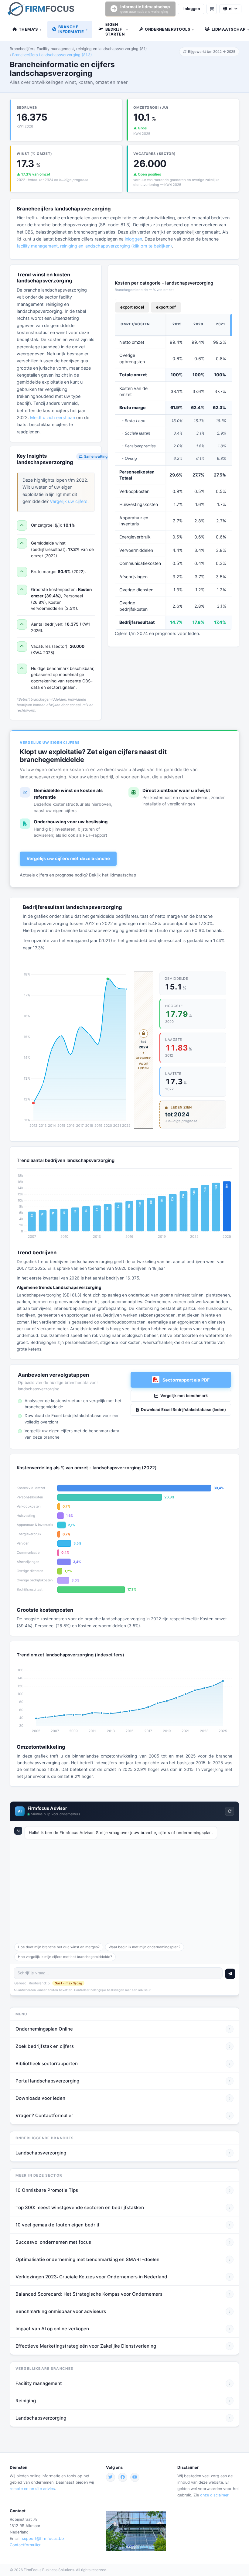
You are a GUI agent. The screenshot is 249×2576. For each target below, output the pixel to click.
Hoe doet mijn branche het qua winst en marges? (59, 1947)
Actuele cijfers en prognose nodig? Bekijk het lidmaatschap (78, 875)
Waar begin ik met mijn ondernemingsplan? (145, 1947)
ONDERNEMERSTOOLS (169, 29)
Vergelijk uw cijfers (69, 501)
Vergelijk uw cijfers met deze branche (68, 859)
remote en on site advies (32, 2489)
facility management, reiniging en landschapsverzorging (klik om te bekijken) (94, 246)
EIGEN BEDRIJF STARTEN (117, 29)
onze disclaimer (214, 2495)
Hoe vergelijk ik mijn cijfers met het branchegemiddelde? (65, 1957)
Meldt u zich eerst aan (53, 417)
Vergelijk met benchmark (184, 1396)
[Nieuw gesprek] (230, 1811)
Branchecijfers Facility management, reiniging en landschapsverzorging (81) (78, 49)
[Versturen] (230, 1974)
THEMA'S (30, 29)
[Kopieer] (211, 1829)
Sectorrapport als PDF (186, 1380)
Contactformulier (25, 2545)
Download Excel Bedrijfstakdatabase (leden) (183, 1409)
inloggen (133, 239)
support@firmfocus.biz (43, 2538)
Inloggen (192, 9)
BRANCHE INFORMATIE (73, 29)
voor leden (188, 633)
